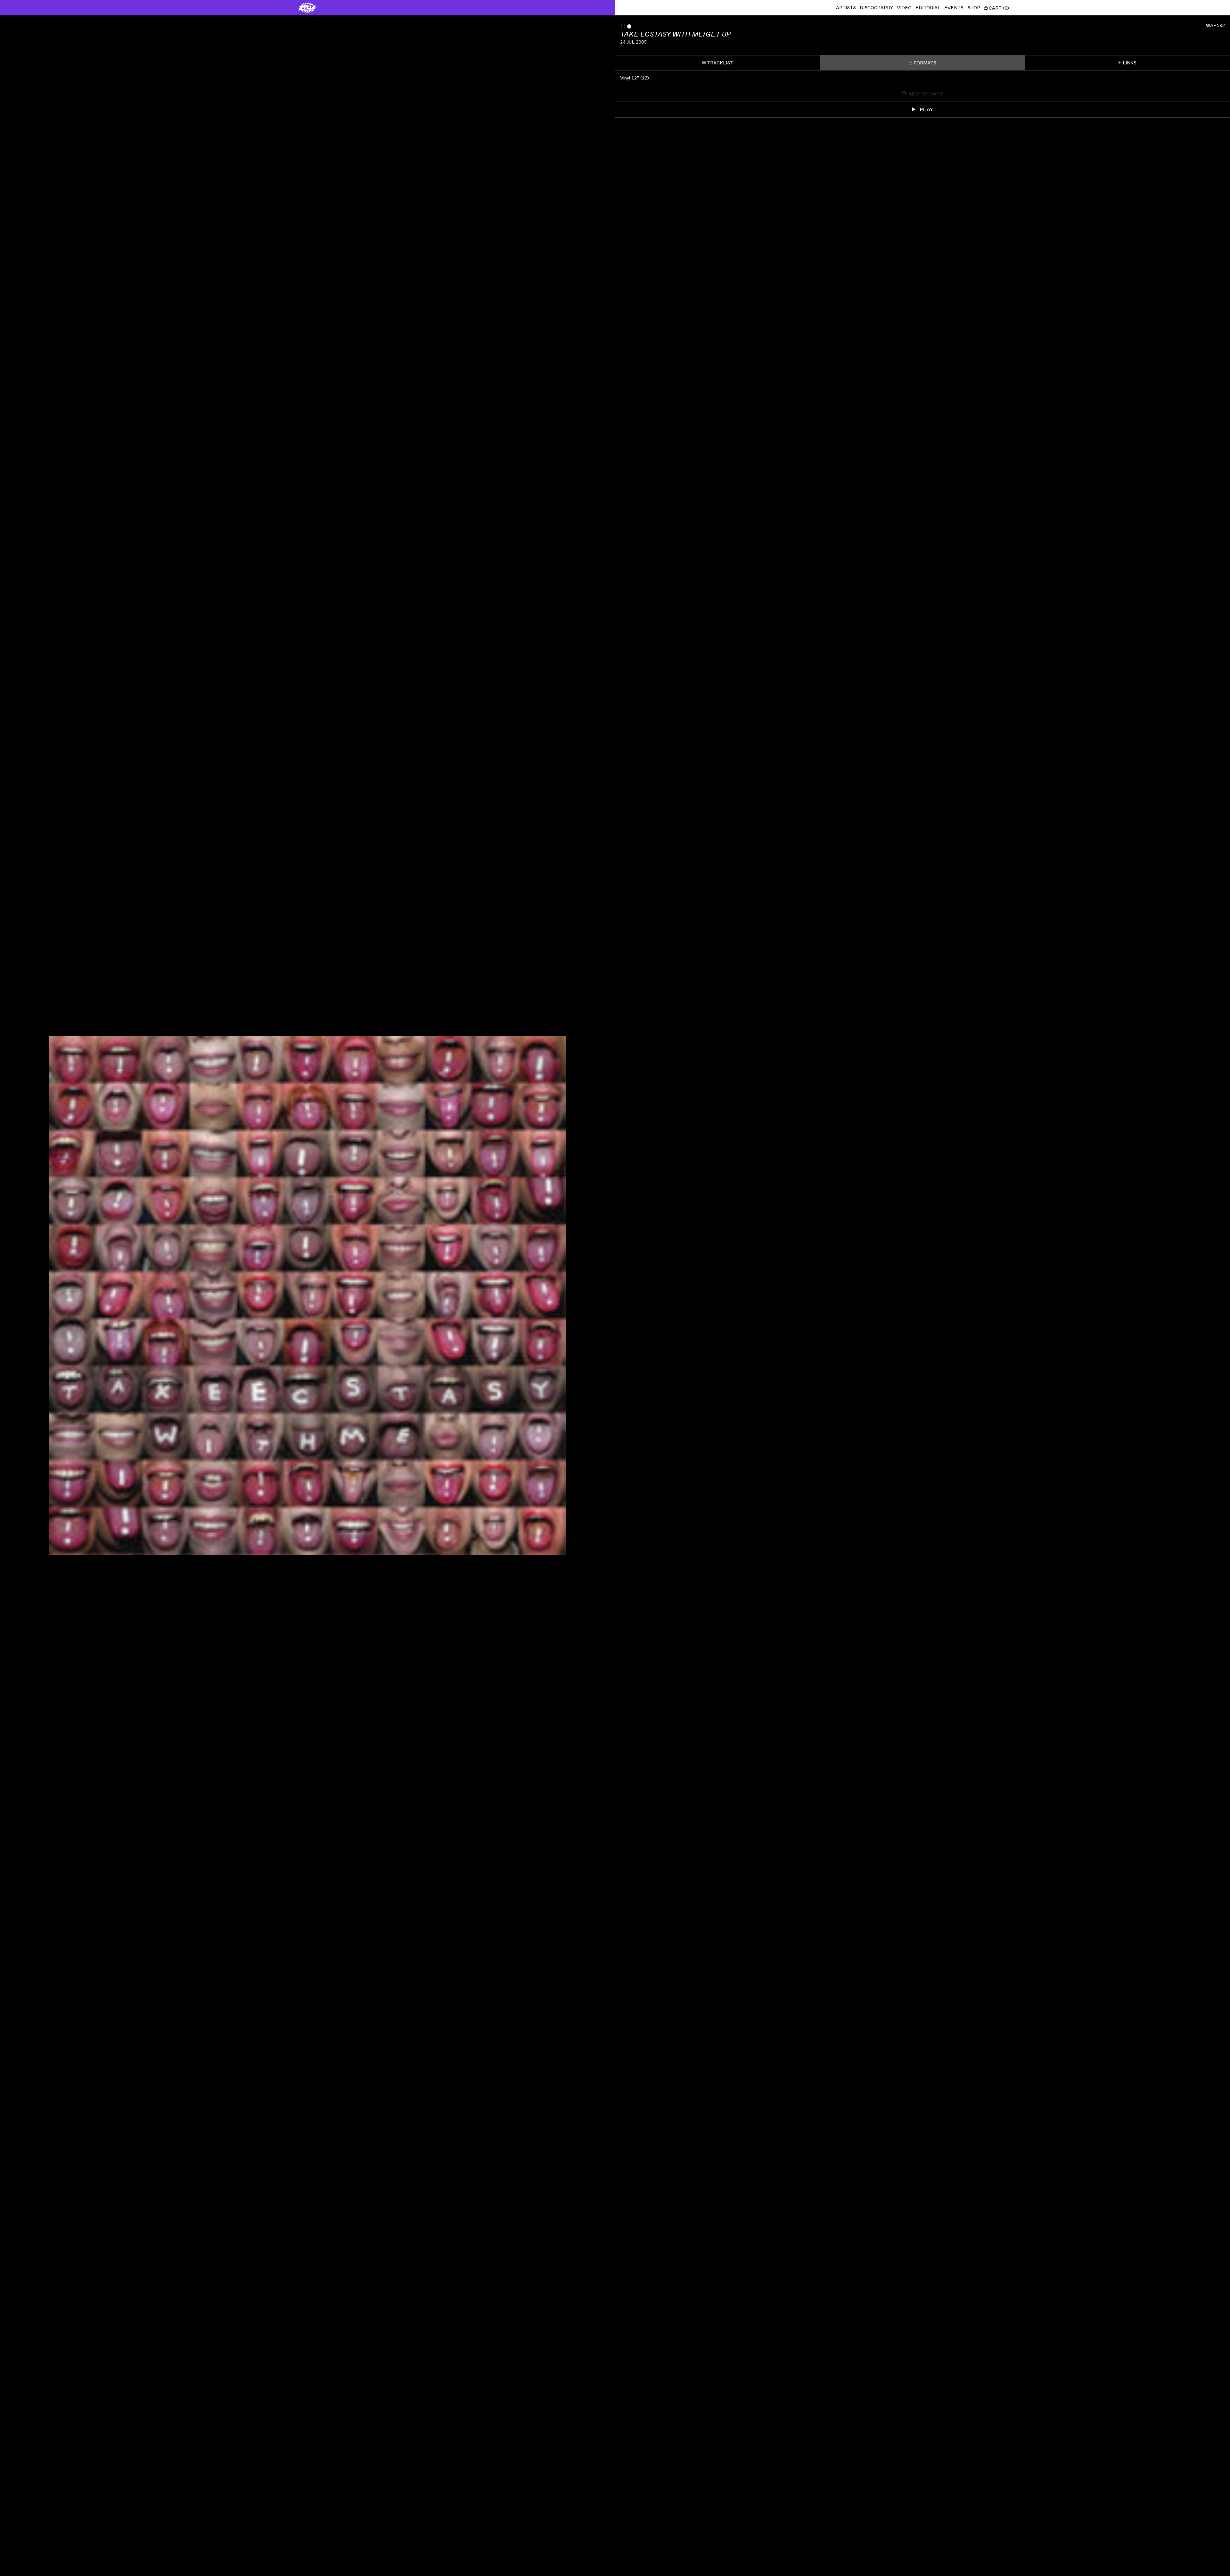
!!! (623, 27)
